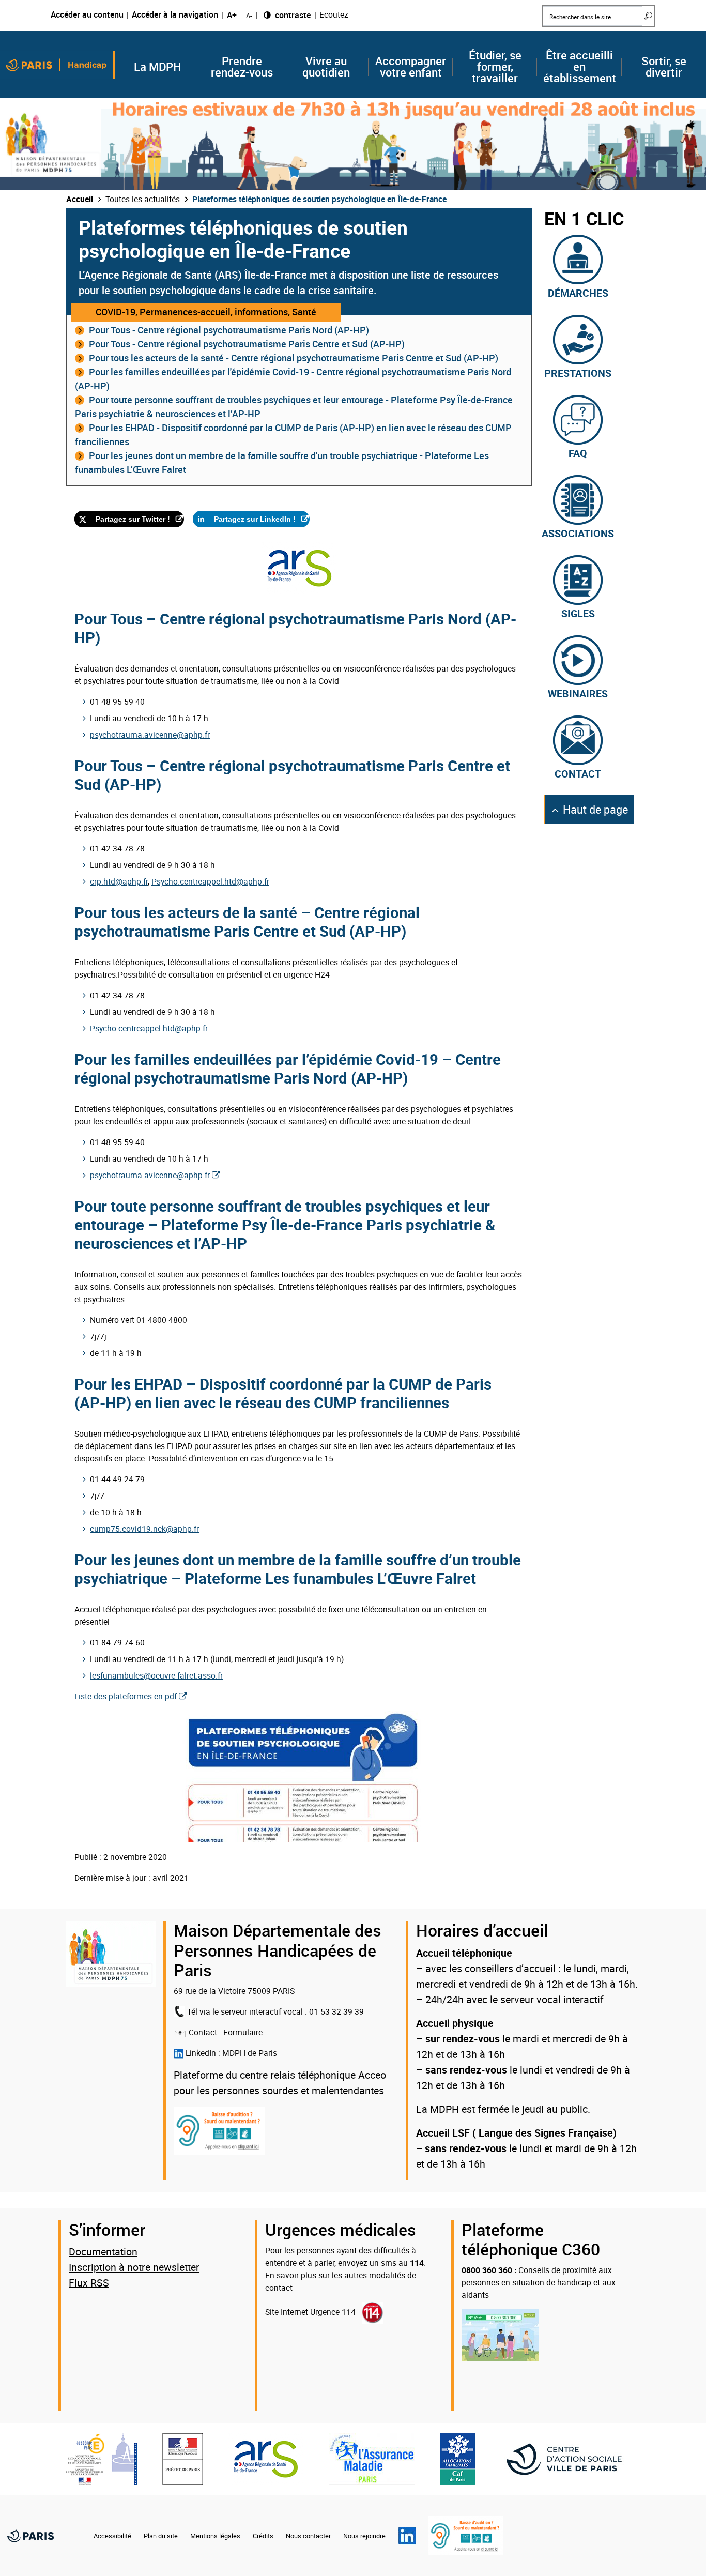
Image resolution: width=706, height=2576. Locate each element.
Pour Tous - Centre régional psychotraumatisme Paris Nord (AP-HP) (229, 330)
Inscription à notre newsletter (134, 2267)
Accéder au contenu (87, 15)
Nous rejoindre (364, 2536)
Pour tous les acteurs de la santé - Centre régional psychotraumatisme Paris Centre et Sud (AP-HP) (294, 358)
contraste (292, 15)
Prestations (578, 372)
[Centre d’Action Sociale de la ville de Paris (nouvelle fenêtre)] (570, 2459)
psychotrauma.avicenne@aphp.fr (150, 735)
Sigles (578, 613)
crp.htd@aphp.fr (119, 881)
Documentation (103, 2252)
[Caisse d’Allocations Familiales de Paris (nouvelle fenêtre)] (457, 2459)
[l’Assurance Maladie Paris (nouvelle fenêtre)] (372, 2459)
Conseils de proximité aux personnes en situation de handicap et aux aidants (539, 2282)
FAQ (578, 452)
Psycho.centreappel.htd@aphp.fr (210, 881)
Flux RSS (89, 2283)
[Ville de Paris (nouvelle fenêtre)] (30, 2536)
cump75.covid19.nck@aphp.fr (144, 1529)
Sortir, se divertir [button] (664, 67)
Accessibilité (112, 2536)
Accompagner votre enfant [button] (411, 67)
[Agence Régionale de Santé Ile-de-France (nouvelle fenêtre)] (266, 2459)
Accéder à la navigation (175, 15)
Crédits (263, 2536)
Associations (578, 532)
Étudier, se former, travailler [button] (495, 67)
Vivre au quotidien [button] (326, 67)
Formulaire (243, 2032)
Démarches (578, 292)
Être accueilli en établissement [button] (580, 67)
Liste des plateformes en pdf (126, 1696)
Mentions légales (215, 2536)
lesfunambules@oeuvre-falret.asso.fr (156, 1675)
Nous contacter (308, 2536)
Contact (578, 773)
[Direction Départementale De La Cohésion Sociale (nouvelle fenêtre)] (183, 2459)
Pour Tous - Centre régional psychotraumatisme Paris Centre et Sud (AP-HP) (247, 344)
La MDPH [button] (158, 67)
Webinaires (578, 693)
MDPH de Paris (250, 2053)
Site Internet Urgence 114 (310, 2312)
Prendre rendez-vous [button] (242, 67)
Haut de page (595, 813)
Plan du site (161, 2536)
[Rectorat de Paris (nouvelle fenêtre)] (102, 2459)
